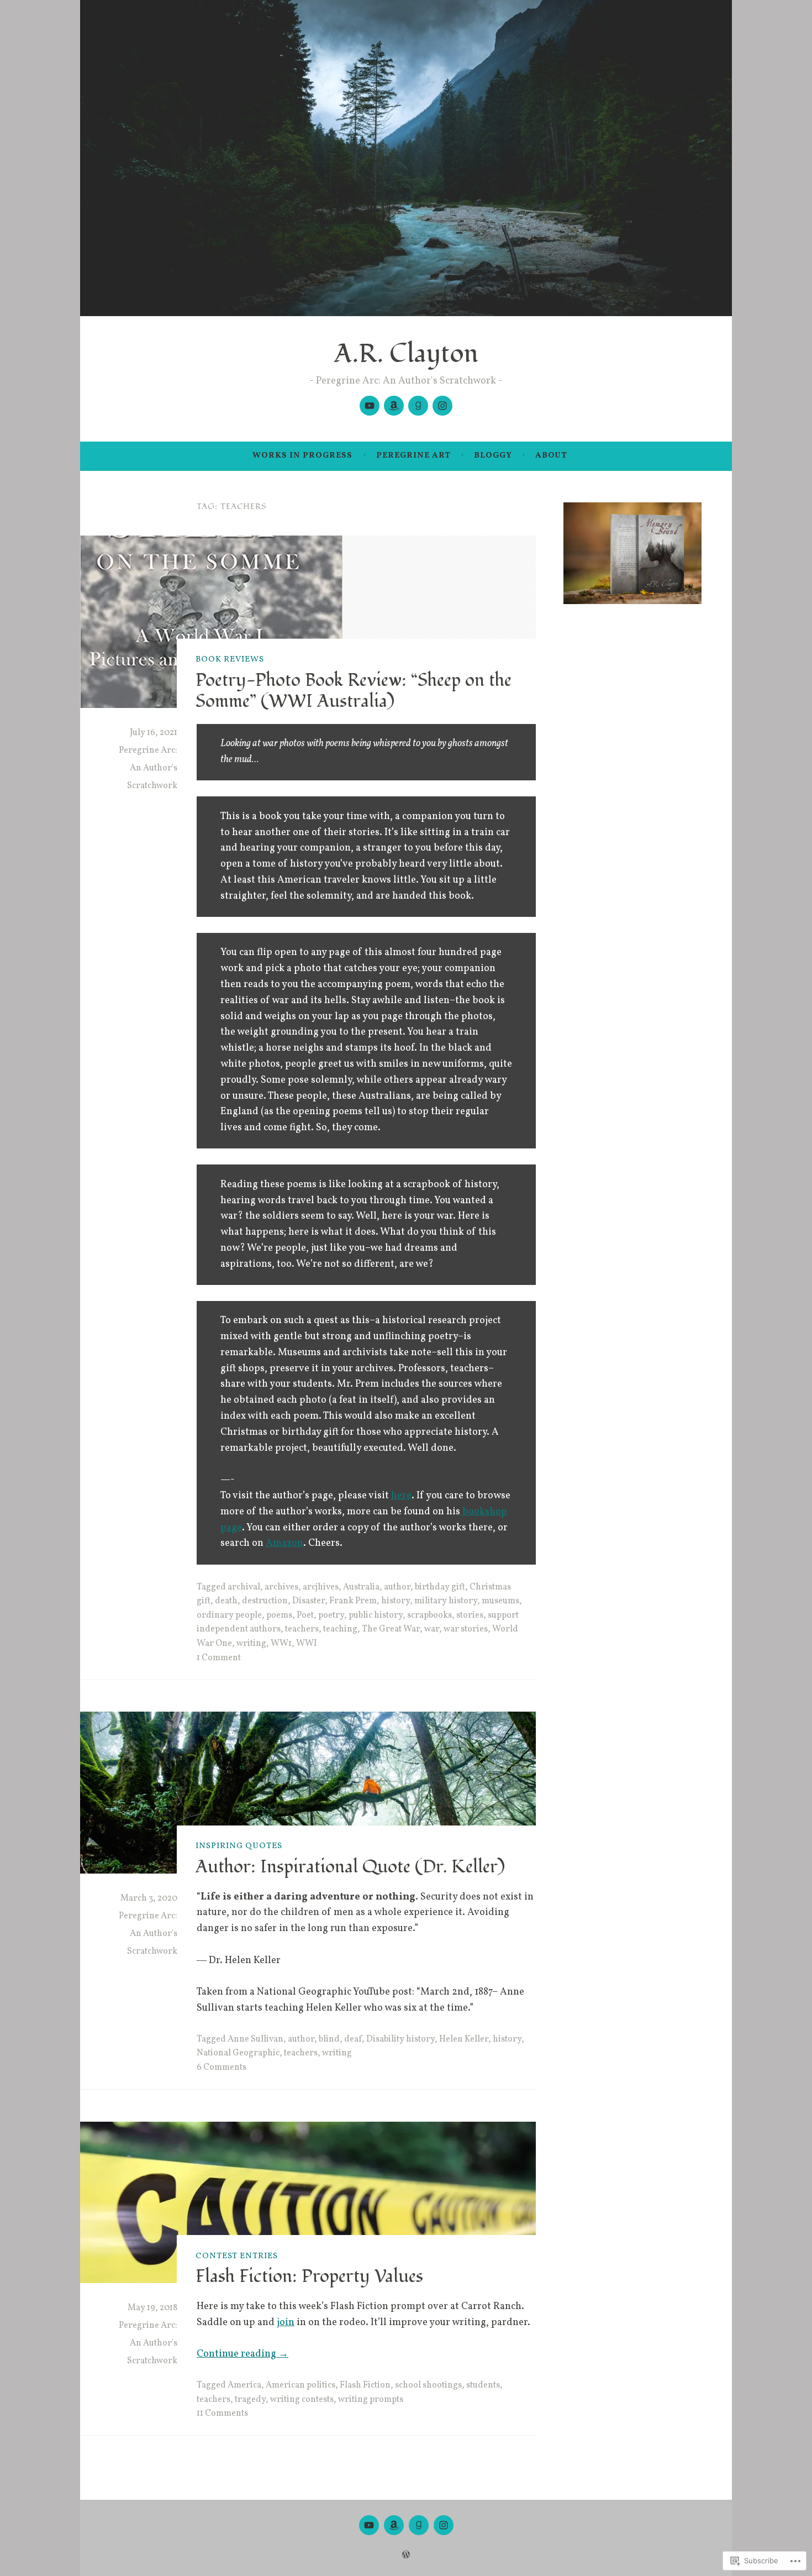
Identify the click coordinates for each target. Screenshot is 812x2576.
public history (376, 1615)
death (226, 1601)
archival (244, 1587)
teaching (340, 1629)
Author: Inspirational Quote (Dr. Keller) (350, 1867)
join (286, 2323)
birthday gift (440, 1587)
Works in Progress (302, 456)
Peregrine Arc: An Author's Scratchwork (148, 768)
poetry (331, 1615)
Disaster (309, 1601)
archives (281, 1587)
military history (446, 1601)
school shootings (428, 2385)
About (551, 456)
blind (329, 2039)
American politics (300, 2385)
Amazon (284, 1543)
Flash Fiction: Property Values (309, 2276)
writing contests (302, 2400)
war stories (466, 1629)
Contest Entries (237, 2256)
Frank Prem (353, 1601)
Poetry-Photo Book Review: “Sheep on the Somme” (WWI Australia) (354, 691)
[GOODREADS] (419, 2525)
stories (470, 1615)
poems (279, 1615)
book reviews (230, 660)
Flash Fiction (365, 2385)
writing (251, 1644)
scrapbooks (429, 1615)
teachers (302, 1629)
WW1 (281, 1644)
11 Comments (222, 2414)
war (432, 1629)
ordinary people (229, 1615)
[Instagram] (442, 406)
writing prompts (371, 2400)
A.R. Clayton (406, 354)
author (397, 1587)
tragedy (250, 2400)
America (244, 2385)
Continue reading (242, 2354)
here (401, 1496)
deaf (353, 2039)
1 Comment (219, 1658)
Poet (305, 1615)
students (483, 2385)
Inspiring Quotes (239, 1846)
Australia (361, 1587)
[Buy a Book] (394, 406)
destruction (265, 1601)
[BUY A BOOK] (394, 2525)
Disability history (400, 2039)
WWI (307, 1644)
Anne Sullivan (255, 2039)
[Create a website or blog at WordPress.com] (406, 2556)
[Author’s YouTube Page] (370, 406)
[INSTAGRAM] (444, 2525)
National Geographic (238, 2053)
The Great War (391, 1629)
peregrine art (413, 456)
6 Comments (222, 2068)
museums (500, 1601)
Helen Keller (464, 2039)
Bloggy (493, 456)
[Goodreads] (418, 406)
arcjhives (321, 1587)
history (396, 1601)
